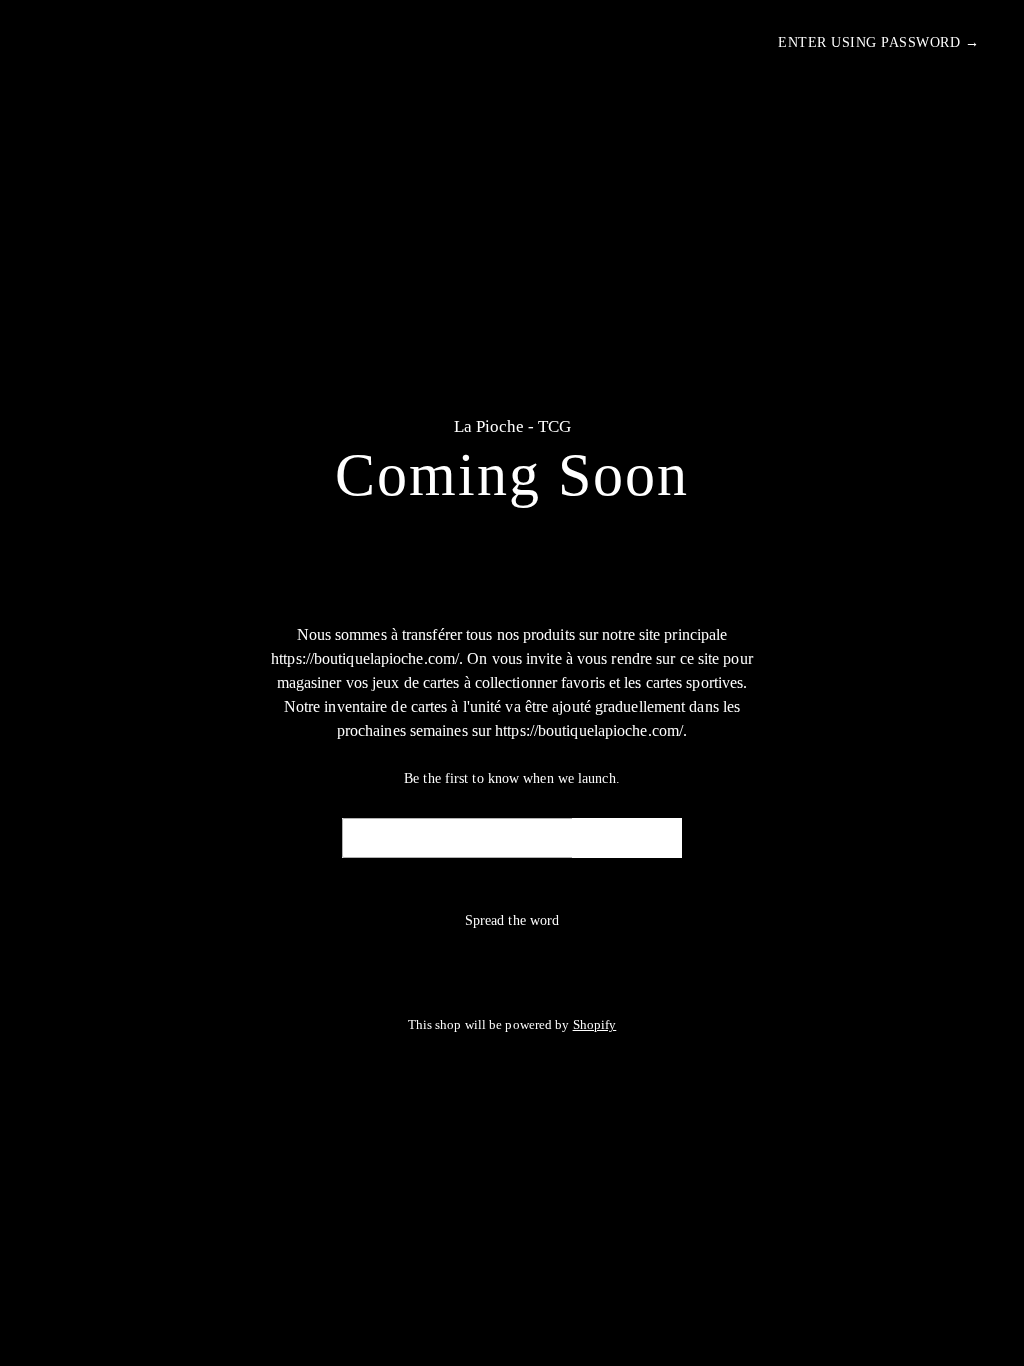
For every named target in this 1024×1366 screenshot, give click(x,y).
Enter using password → (878, 42)
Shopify (595, 1025)
